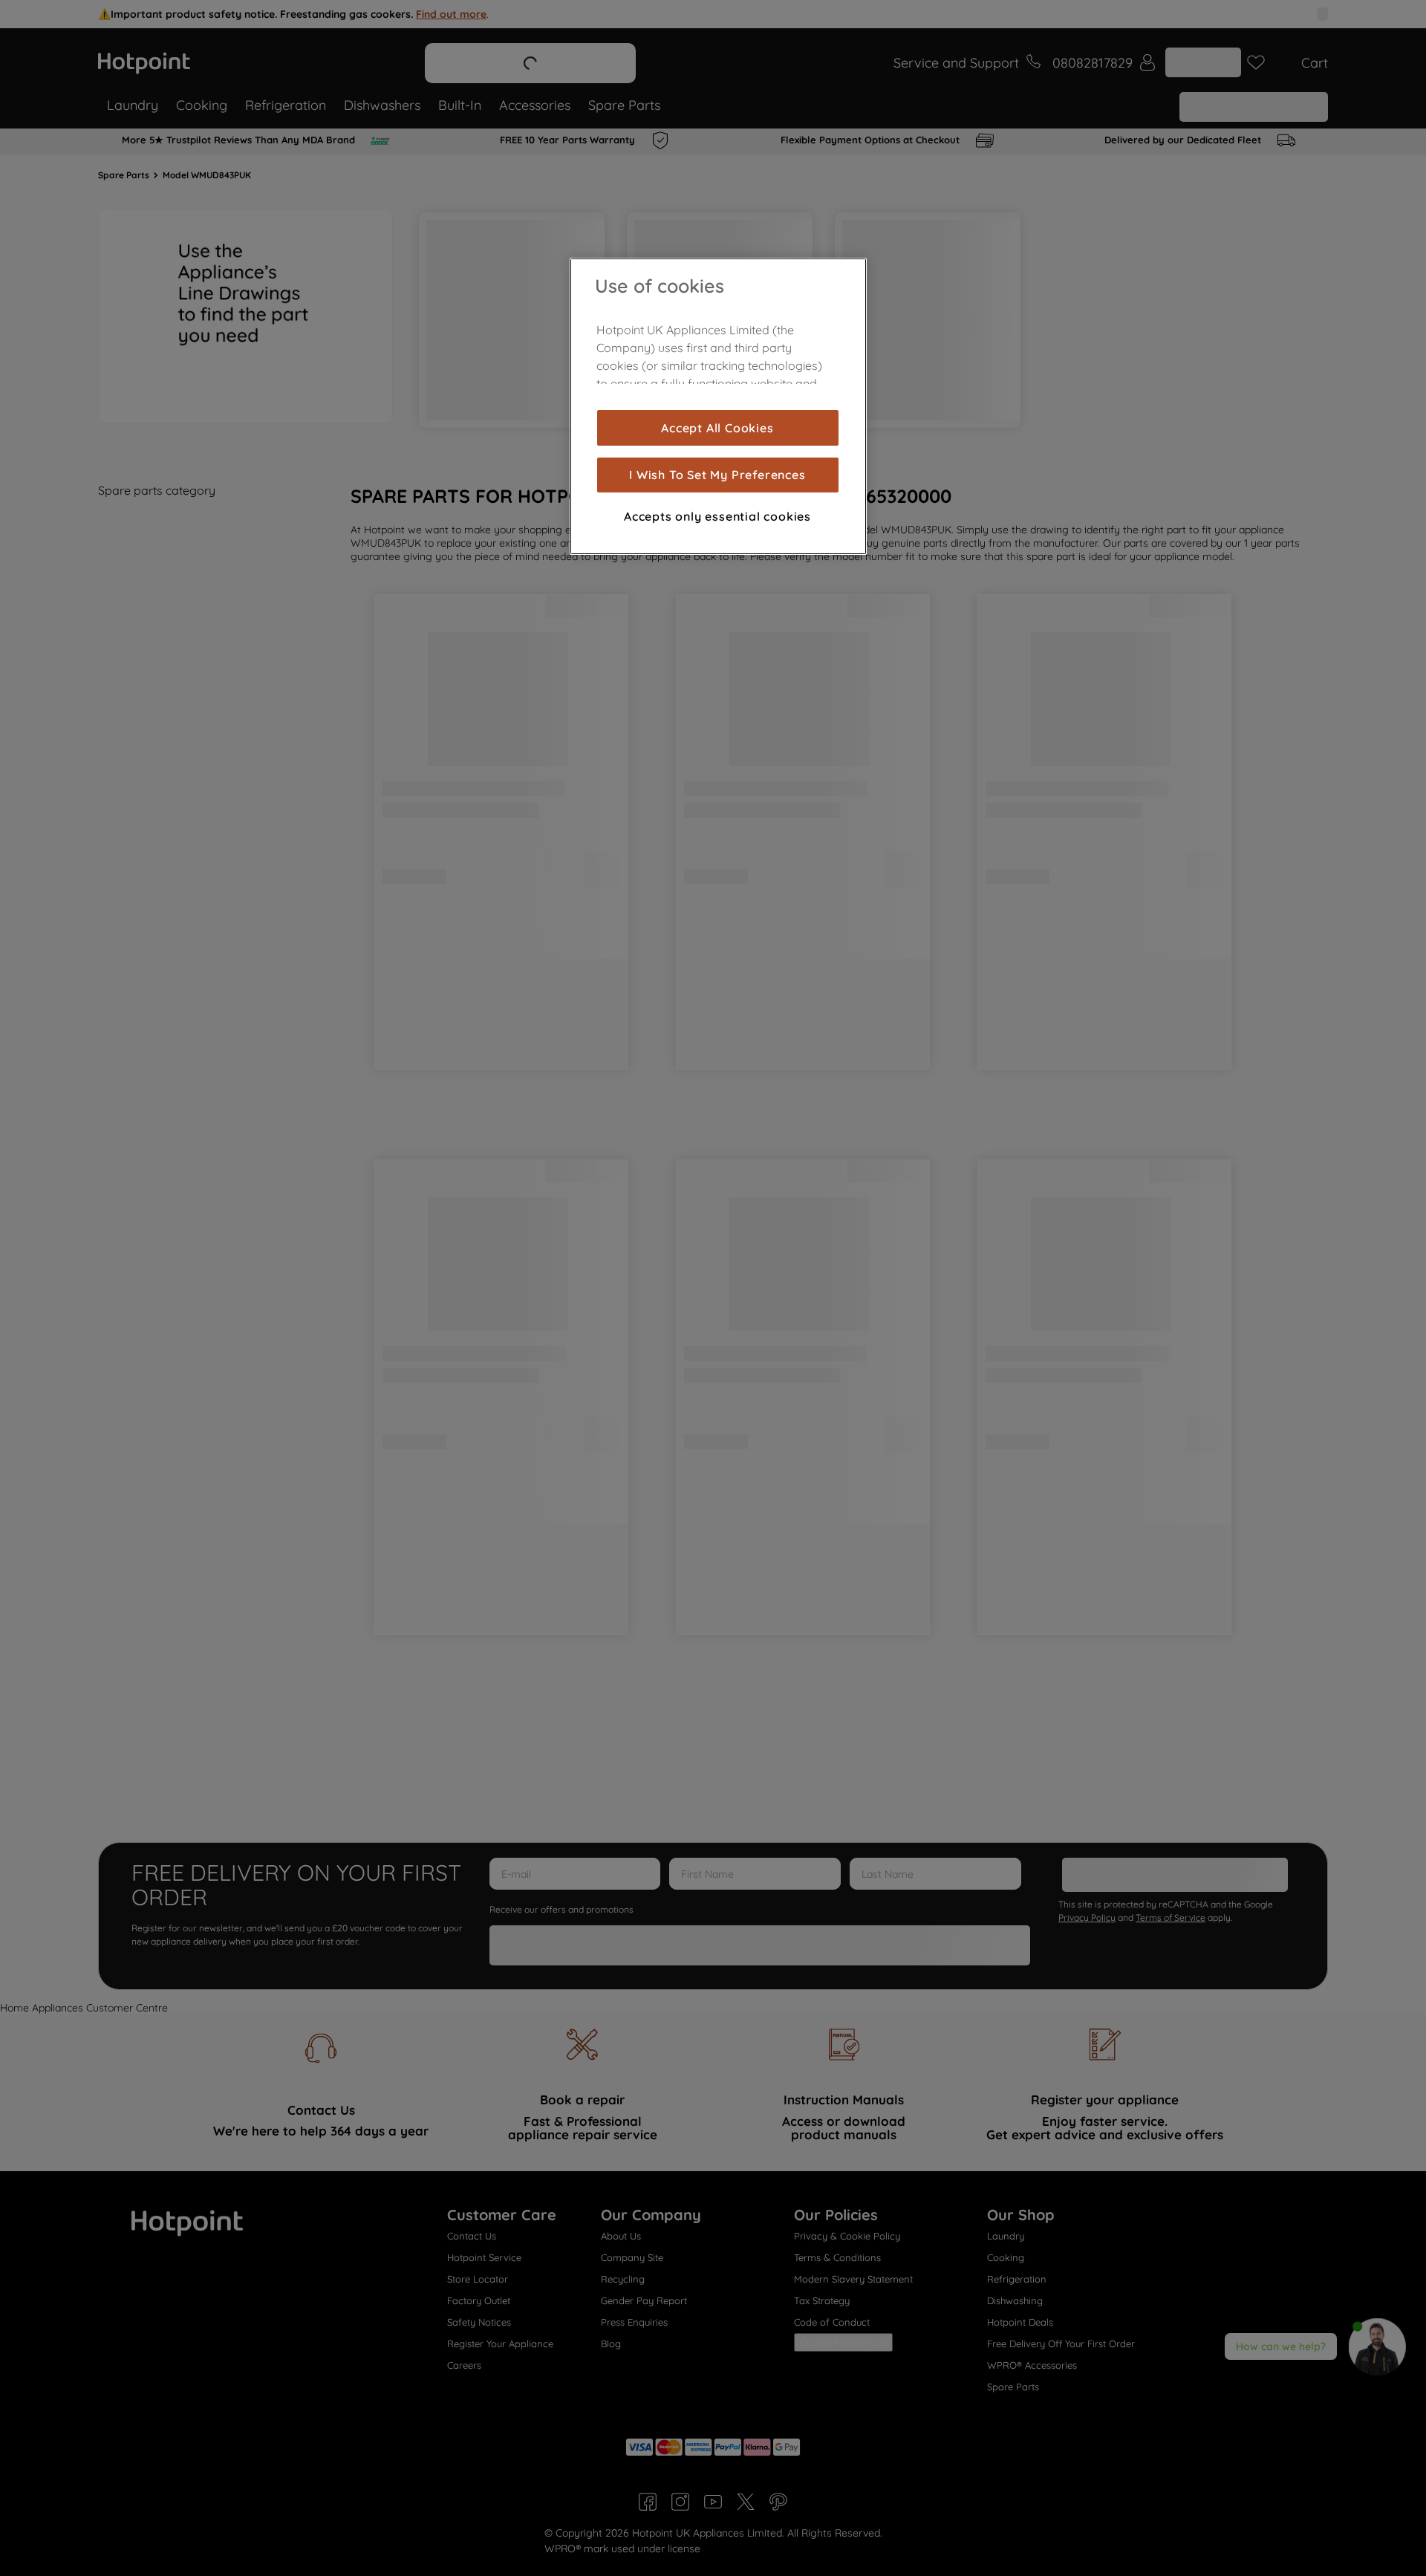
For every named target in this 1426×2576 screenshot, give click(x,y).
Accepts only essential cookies (717, 516)
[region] (718, 406)
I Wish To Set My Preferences (717, 475)
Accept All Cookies (717, 428)
